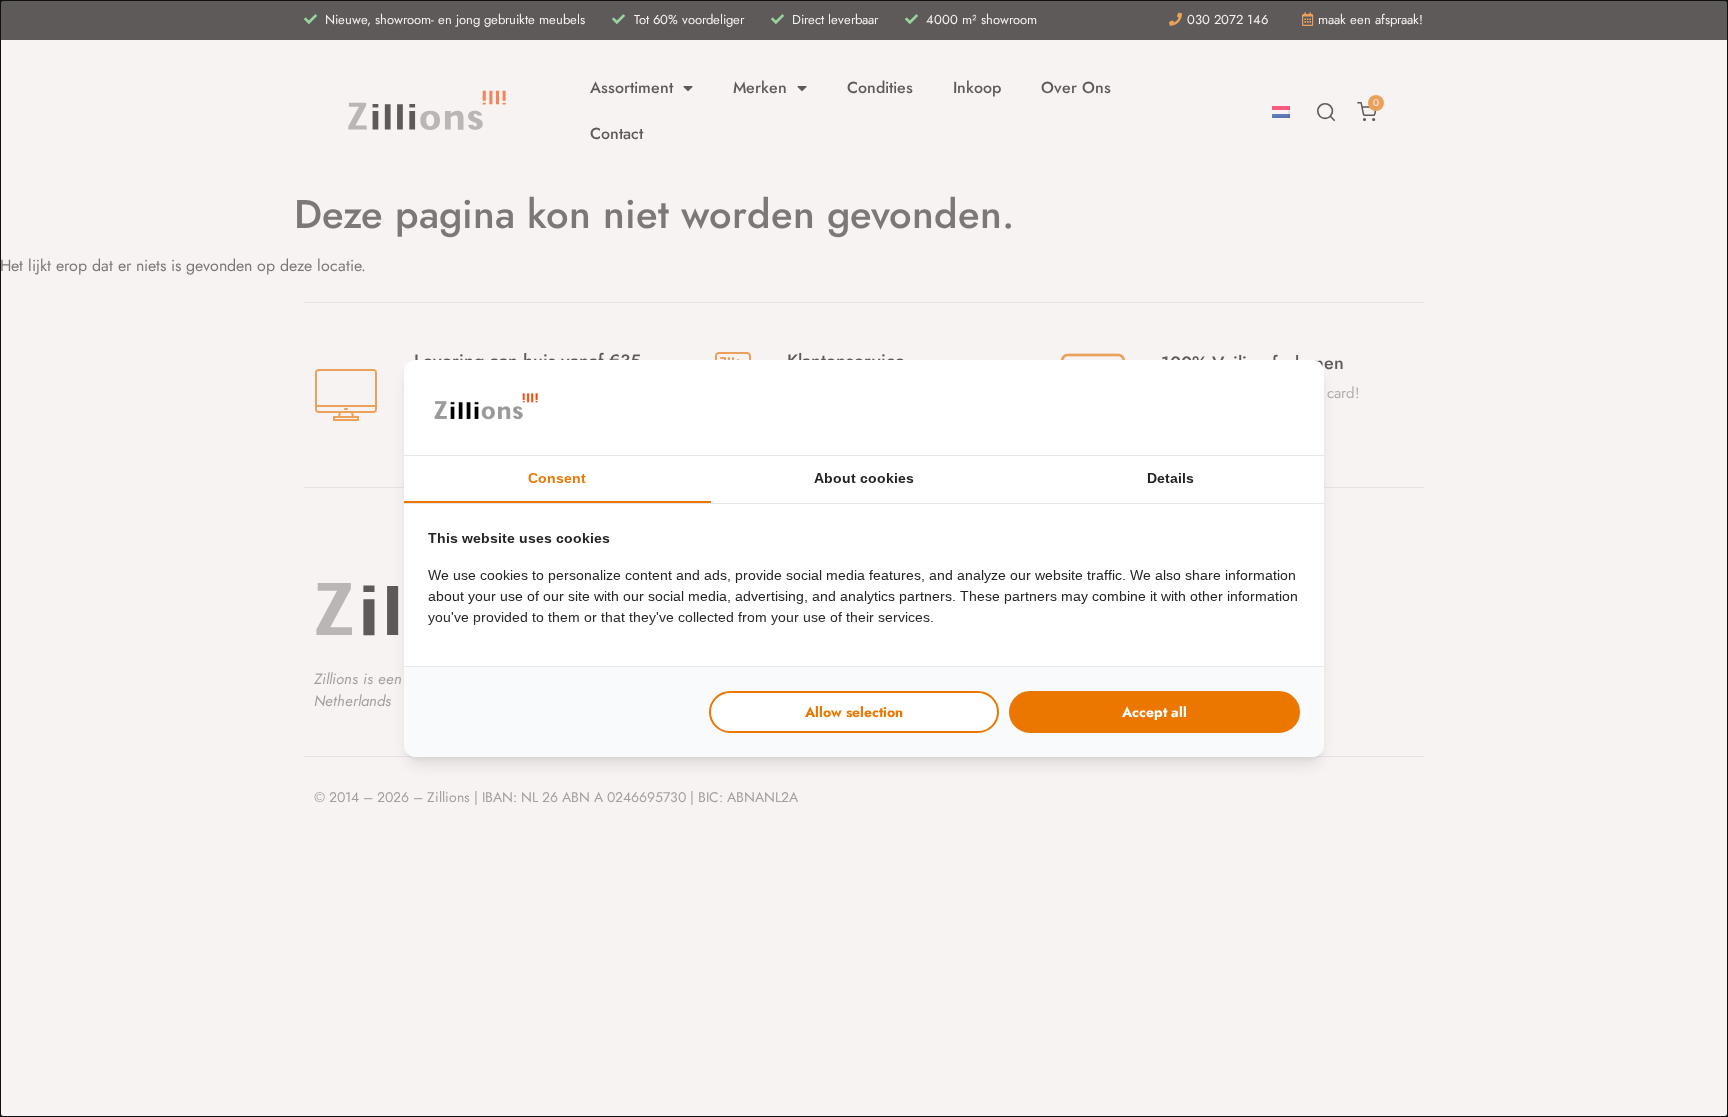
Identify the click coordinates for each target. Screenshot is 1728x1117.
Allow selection (854, 712)
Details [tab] (1170, 478)
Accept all (1154, 712)
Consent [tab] (557, 478)
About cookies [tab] (864, 478)
